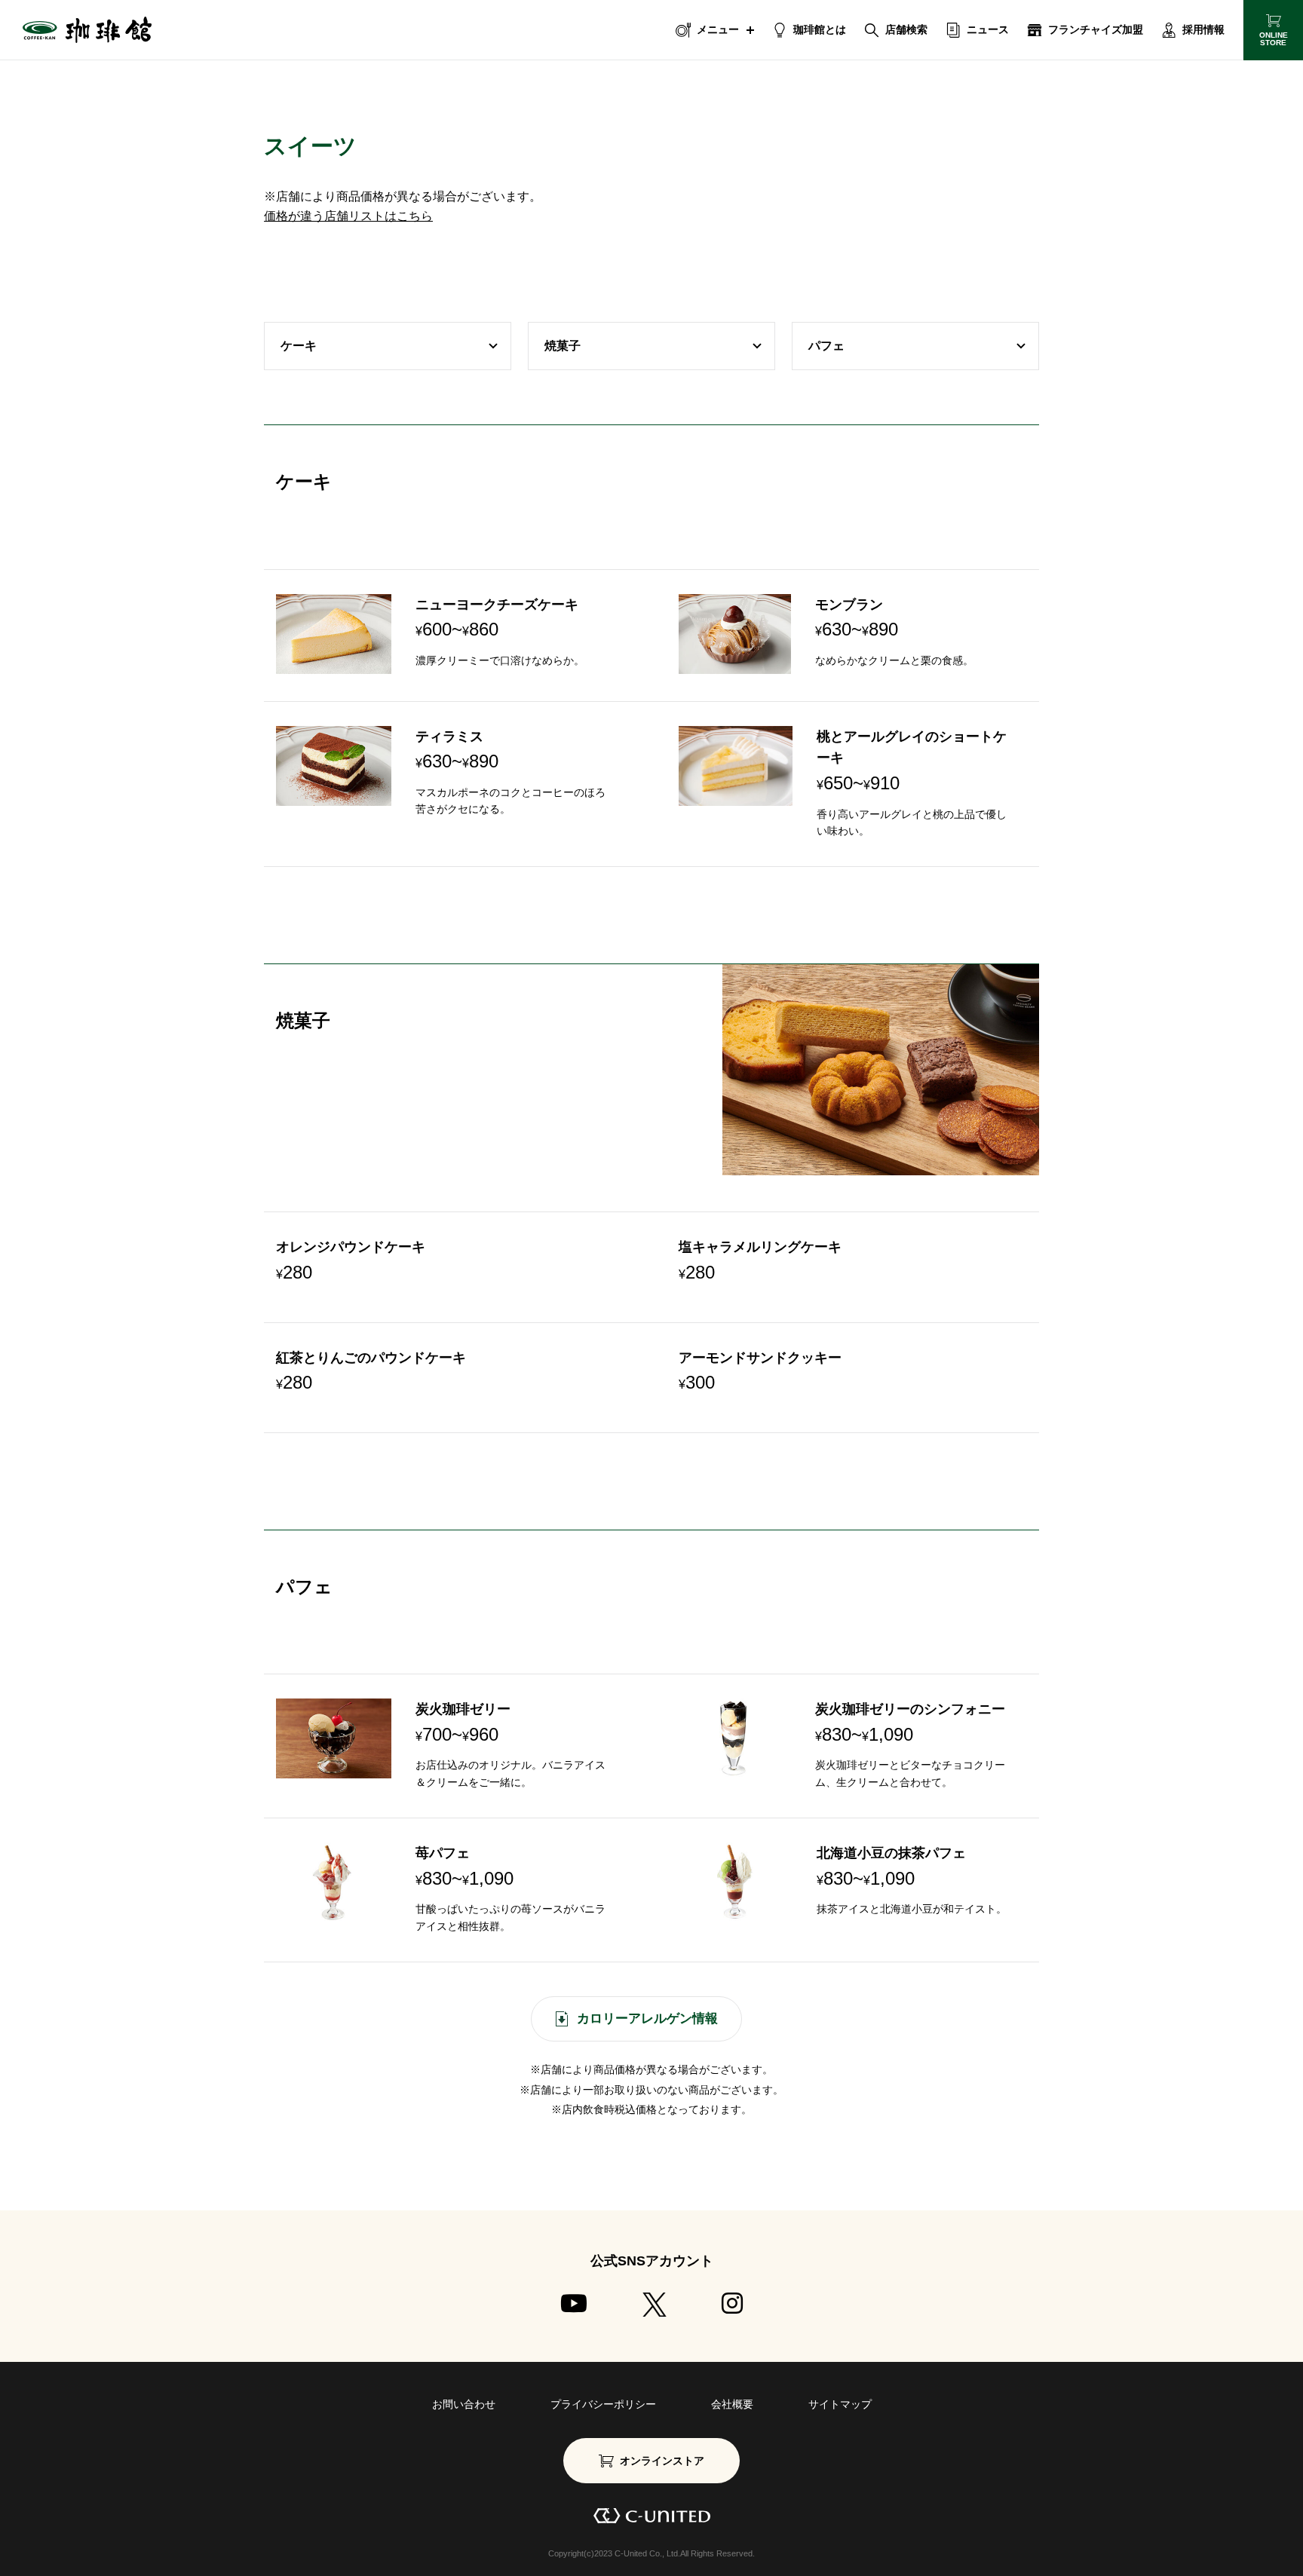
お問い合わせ (464, 2404)
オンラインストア (662, 2461)
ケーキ (299, 346)
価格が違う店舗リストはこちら (348, 216)
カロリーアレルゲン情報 (647, 2019)
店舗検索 (906, 29)
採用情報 (1203, 29)
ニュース (988, 29)
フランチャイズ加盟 (1096, 29)
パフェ (826, 346)
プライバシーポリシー (603, 2404)
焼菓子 (563, 346)
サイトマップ (840, 2404)
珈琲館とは (820, 29)
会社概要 (732, 2404)
